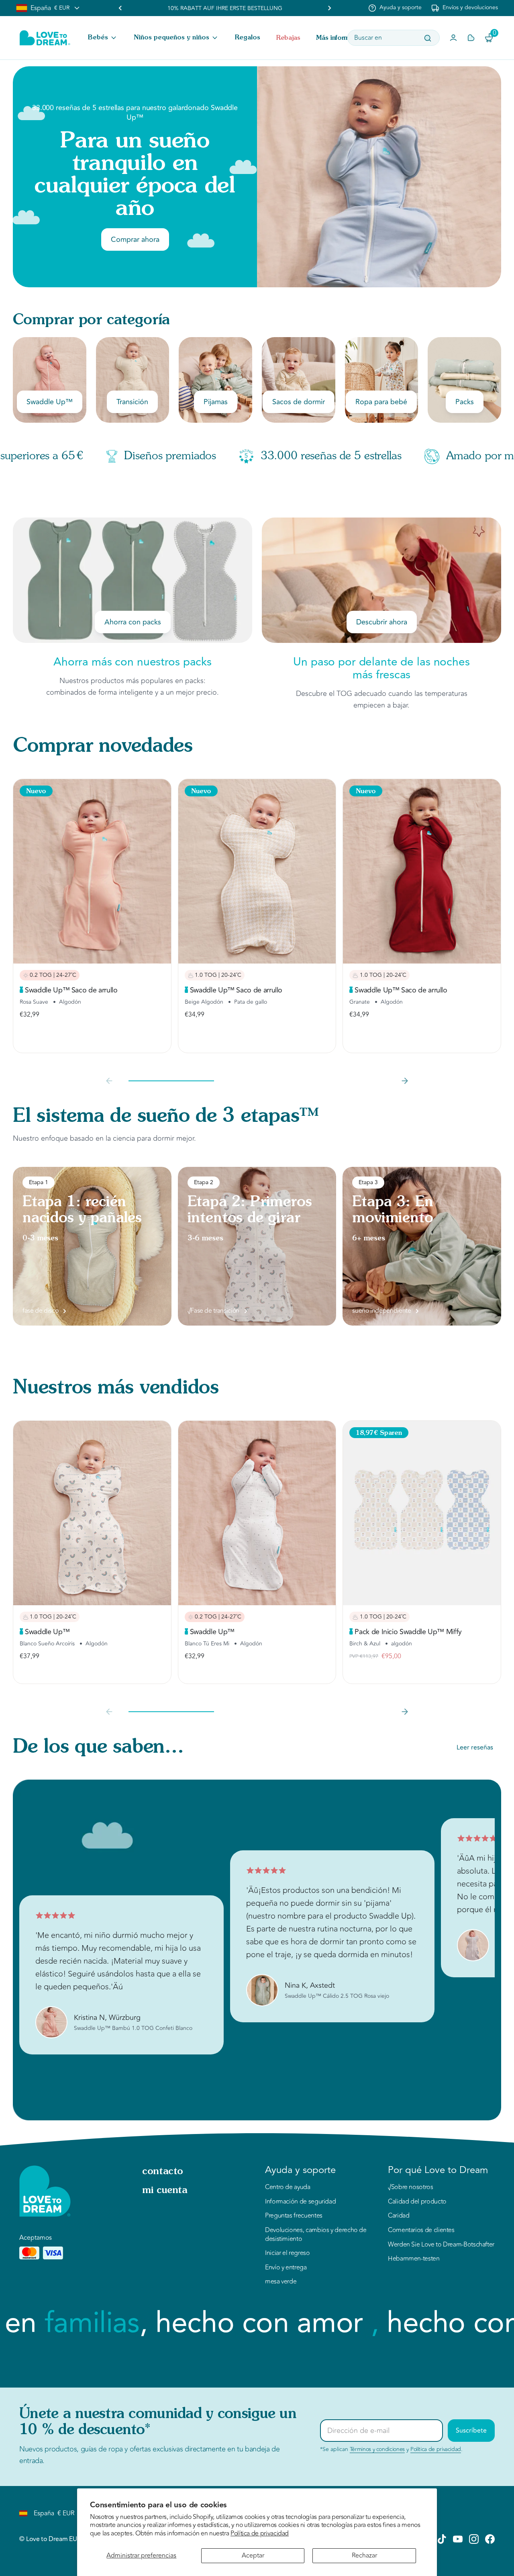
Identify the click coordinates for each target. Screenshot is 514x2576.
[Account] (453, 38)
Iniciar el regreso (288, 2253)
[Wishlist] (471, 38)
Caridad (399, 2216)
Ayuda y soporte (401, 8)
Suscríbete (471, 2431)
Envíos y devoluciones (470, 8)
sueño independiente (381, 1311)
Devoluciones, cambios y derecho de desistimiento (316, 2235)
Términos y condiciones (377, 2449)
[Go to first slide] (329, 8)
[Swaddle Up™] (92, 1513)
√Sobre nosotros (411, 2187)
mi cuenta (165, 2191)
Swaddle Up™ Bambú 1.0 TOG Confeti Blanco (133, 2028)
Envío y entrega (286, 2268)
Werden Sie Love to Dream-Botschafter (441, 2245)
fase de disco (40, 1311)
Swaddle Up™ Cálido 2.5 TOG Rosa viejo (337, 1996)
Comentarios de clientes (421, 2230)
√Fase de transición (213, 1311)
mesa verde (281, 2282)
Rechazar (364, 2556)
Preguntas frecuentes (294, 2216)
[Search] (428, 38)
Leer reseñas (475, 1747)
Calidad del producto (417, 2202)
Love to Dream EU (51, 2539)
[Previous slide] (120, 8)
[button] (103, 38)
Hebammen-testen (414, 2259)
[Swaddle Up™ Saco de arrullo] (92, 871)
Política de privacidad (260, 2533)
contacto (163, 2172)
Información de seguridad (300, 2202)
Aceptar (253, 2556)
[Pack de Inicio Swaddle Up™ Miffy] (422, 1513)
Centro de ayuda (288, 2187)
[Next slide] (405, 1081)
